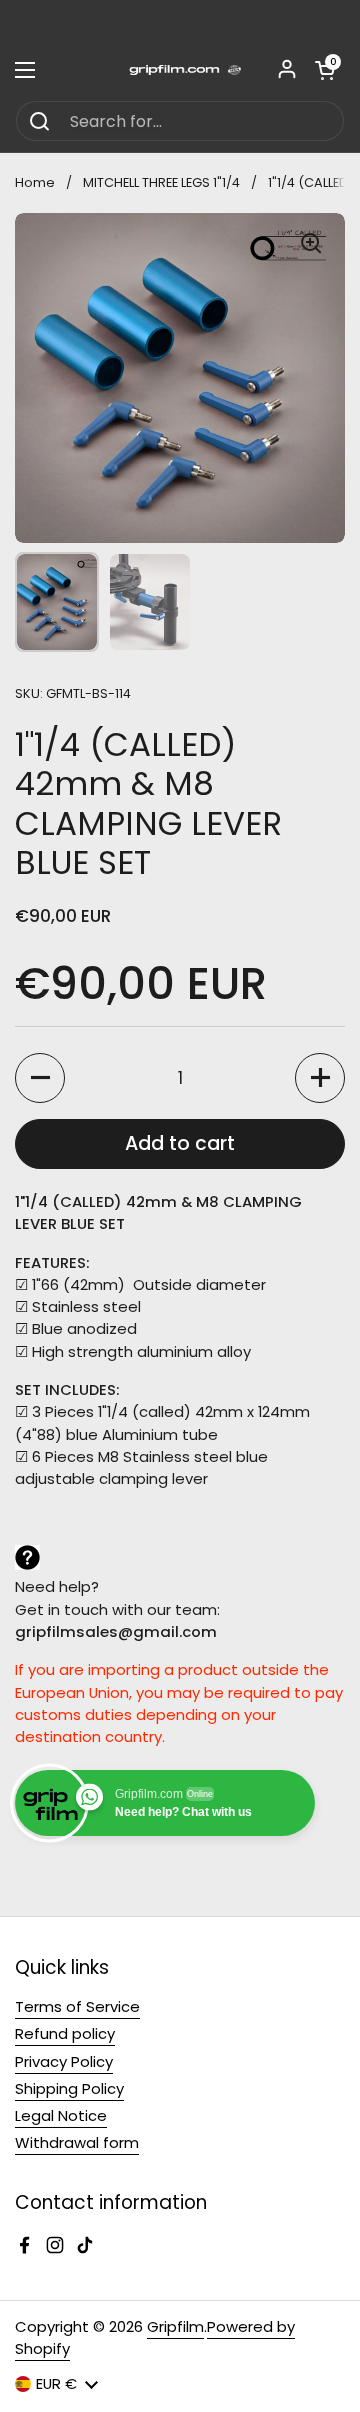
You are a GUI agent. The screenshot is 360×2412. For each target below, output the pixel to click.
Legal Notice (61, 2115)
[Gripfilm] (180, 70)
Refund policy (65, 2033)
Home (35, 182)
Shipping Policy (69, 2088)
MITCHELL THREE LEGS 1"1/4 (161, 182)
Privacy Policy (64, 2061)
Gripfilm (175, 2326)
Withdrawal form (77, 2142)
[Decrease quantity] (40, 1078)
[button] (325, 70)
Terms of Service (77, 2006)
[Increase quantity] (320, 1078)
